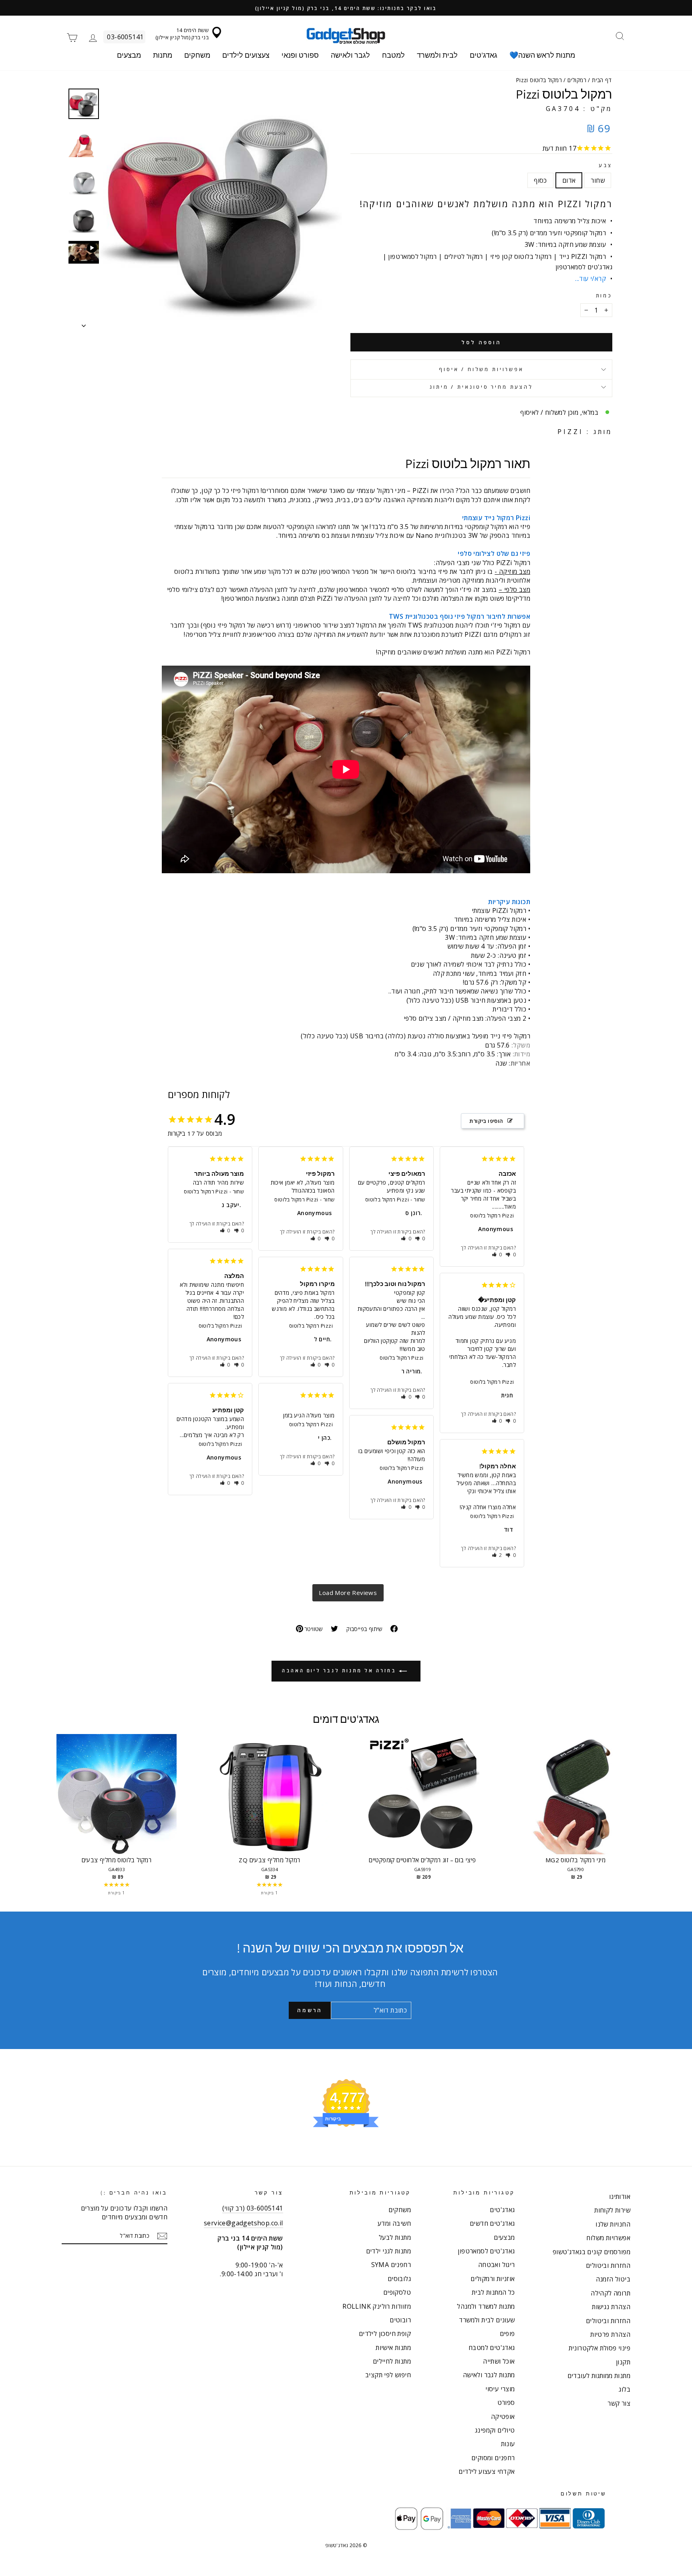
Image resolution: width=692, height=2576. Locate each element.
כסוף (540, 180)
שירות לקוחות (612, 2210)
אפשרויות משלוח (608, 2238)
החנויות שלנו (613, 2224)
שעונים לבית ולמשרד (487, 2320)
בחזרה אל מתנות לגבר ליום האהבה (340, 1671)
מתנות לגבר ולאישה (489, 2375)
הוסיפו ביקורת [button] (486, 1121)
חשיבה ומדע (394, 2223)
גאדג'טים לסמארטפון (486, 2251)
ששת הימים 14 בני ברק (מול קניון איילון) (182, 34)
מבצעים (129, 55)
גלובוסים (399, 2279)
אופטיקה (503, 2417)
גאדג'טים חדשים (492, 2223)
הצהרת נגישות (611, 2307)
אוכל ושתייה (499, 2361)
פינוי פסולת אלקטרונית (599, 2348)
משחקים (197, 55)
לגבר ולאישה (350, 55)
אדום (569, 180)
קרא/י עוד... (590, 279)
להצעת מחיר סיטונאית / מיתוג (481, 387)
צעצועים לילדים (246, 55)
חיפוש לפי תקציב (388, 2375)
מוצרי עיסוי (500, 2389)
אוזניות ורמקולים (493, 2279)
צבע (605, 165)
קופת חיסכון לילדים (385, 2334)
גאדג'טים (484, 55)
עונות (508, 2444)
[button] (225, 1230)
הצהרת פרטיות (610, 2334)
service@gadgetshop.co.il (243, 2223)
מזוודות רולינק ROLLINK (377, 2306)
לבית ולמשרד (437, 55)
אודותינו (620, 2196)
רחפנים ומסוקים (493, 2458)
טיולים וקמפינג (495, 2430)
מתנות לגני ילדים (388, 2251)
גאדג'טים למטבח (492, 2348)
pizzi (570, 432)
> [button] (348, 1593)
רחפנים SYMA (391, 2265)
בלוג (625, 2389)
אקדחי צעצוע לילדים (487, 2471)
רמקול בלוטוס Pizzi (206, 1191)
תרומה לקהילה (611, 2293)
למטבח (393, 55)
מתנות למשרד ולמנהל (486, 2306)
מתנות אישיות (393, 2348)
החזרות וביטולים (608, 2265)
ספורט (506, 2402)
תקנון (623, 2362)
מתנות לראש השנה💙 (542, 55)
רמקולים (577, 80)
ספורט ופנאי (300, 55)
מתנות (163, 55)
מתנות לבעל (395, 2237)
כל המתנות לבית (493, 2292)
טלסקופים (397, 2292)
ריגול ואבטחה (497, 2265)
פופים (507, 2334)
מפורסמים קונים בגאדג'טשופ (591, 2252)
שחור (598, 180)
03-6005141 (125, 37)
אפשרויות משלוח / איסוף (481, 369)
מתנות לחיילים (392, 2361)
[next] (644, 1819)
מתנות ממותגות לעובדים (599, 2376)
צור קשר (619, 2403)
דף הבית (602, 80)
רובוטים (400, 2320)
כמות (604, 296)
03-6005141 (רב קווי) (253, 2208)
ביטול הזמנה (613, 2279)
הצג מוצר (117, 1802)
